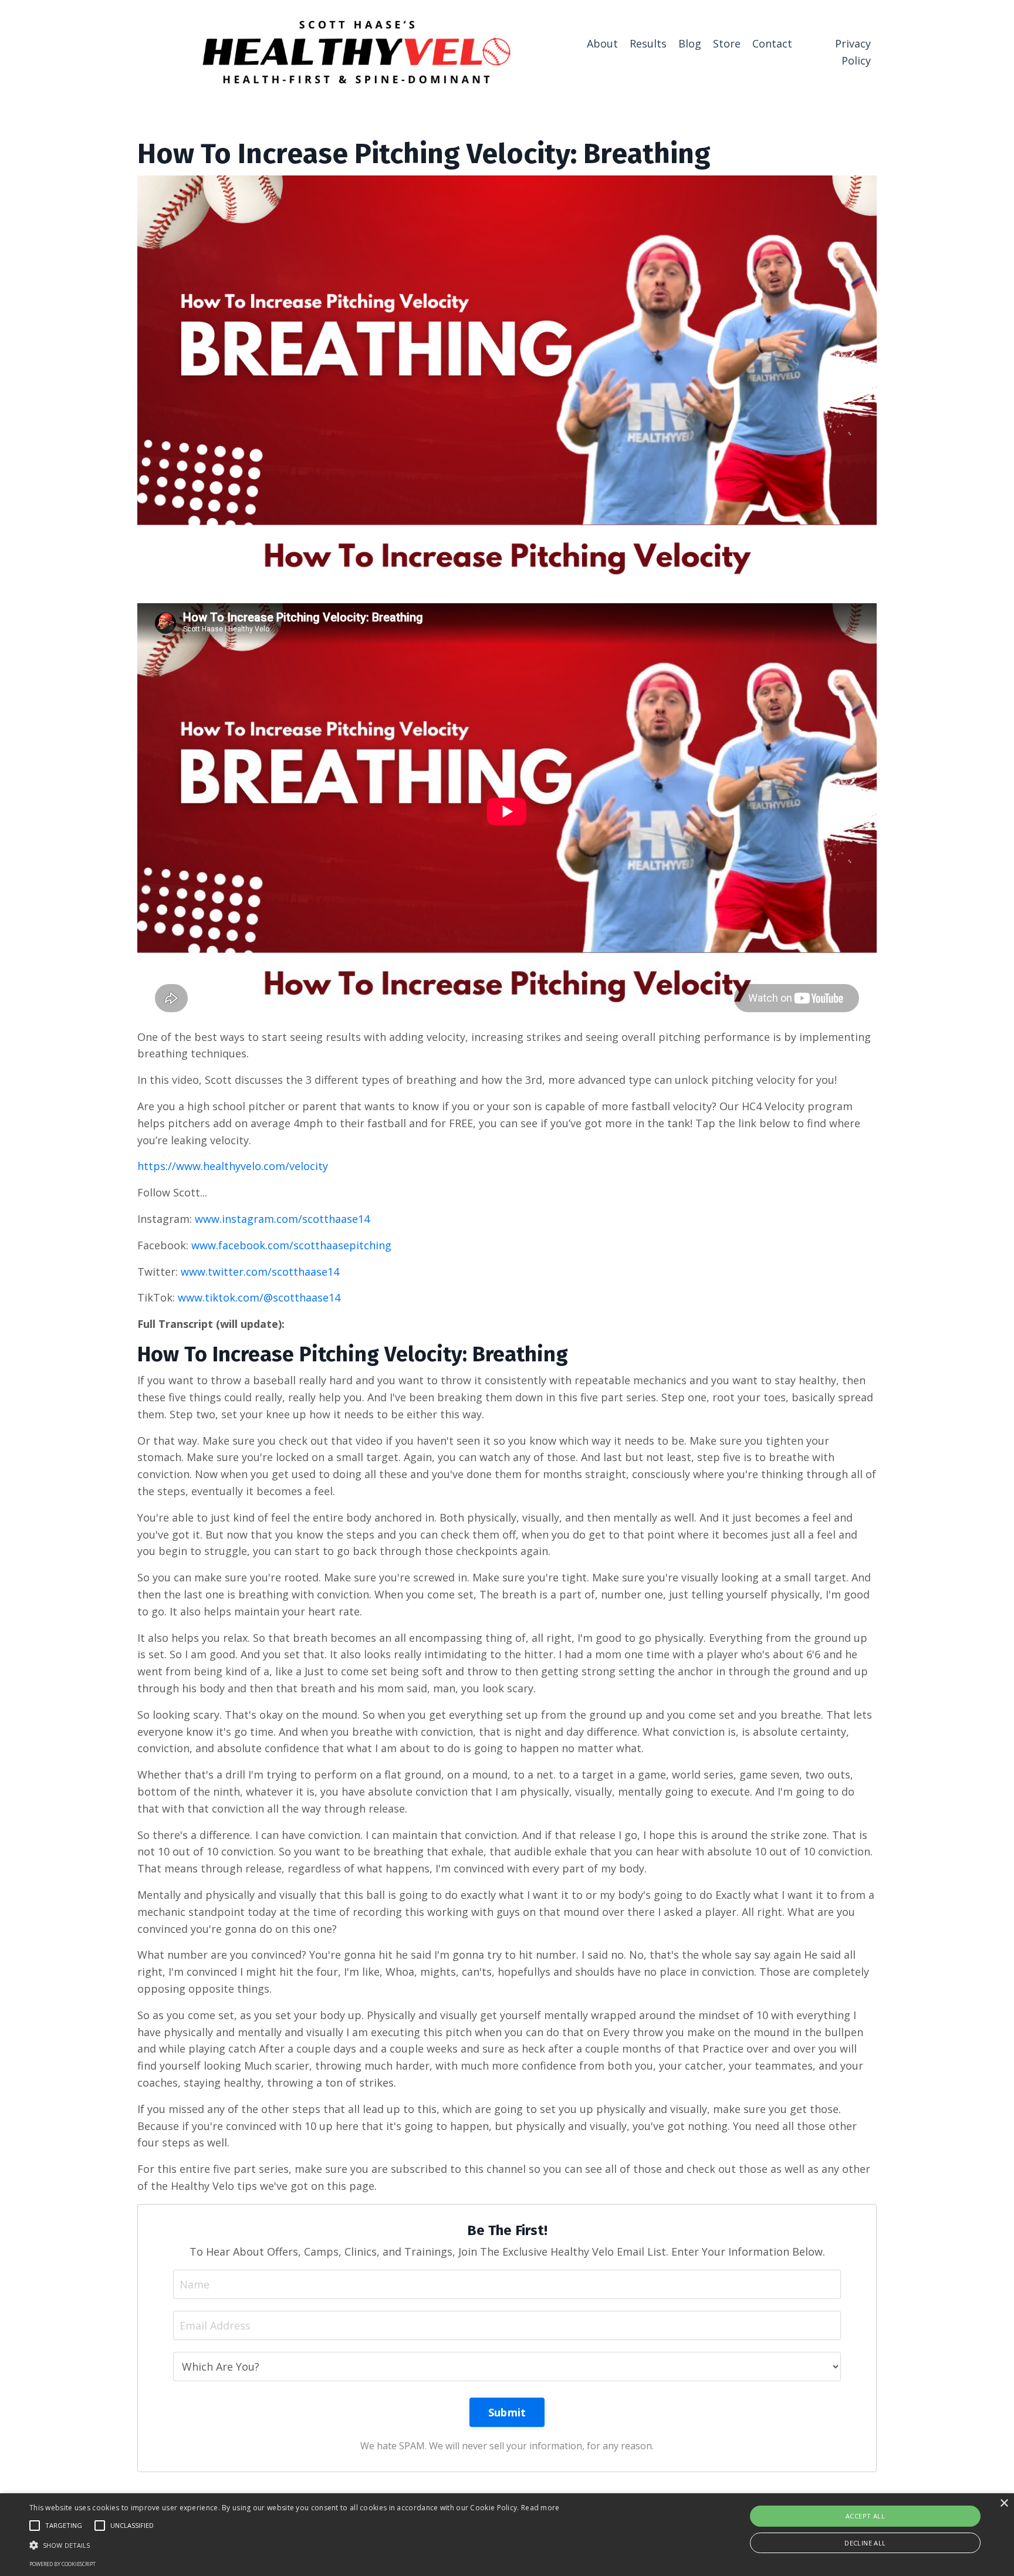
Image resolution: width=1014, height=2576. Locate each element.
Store (727, 43)
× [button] (1004, 2504)
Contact (772, 43)
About (602, 43)
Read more (540, 2508)
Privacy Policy (853, 52)
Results (648, 43)
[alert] (507, 2535)
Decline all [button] (865, 2543)
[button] (295, 2545)
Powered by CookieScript (62, 2564)
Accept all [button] (865, 2516)
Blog (690, 43)
